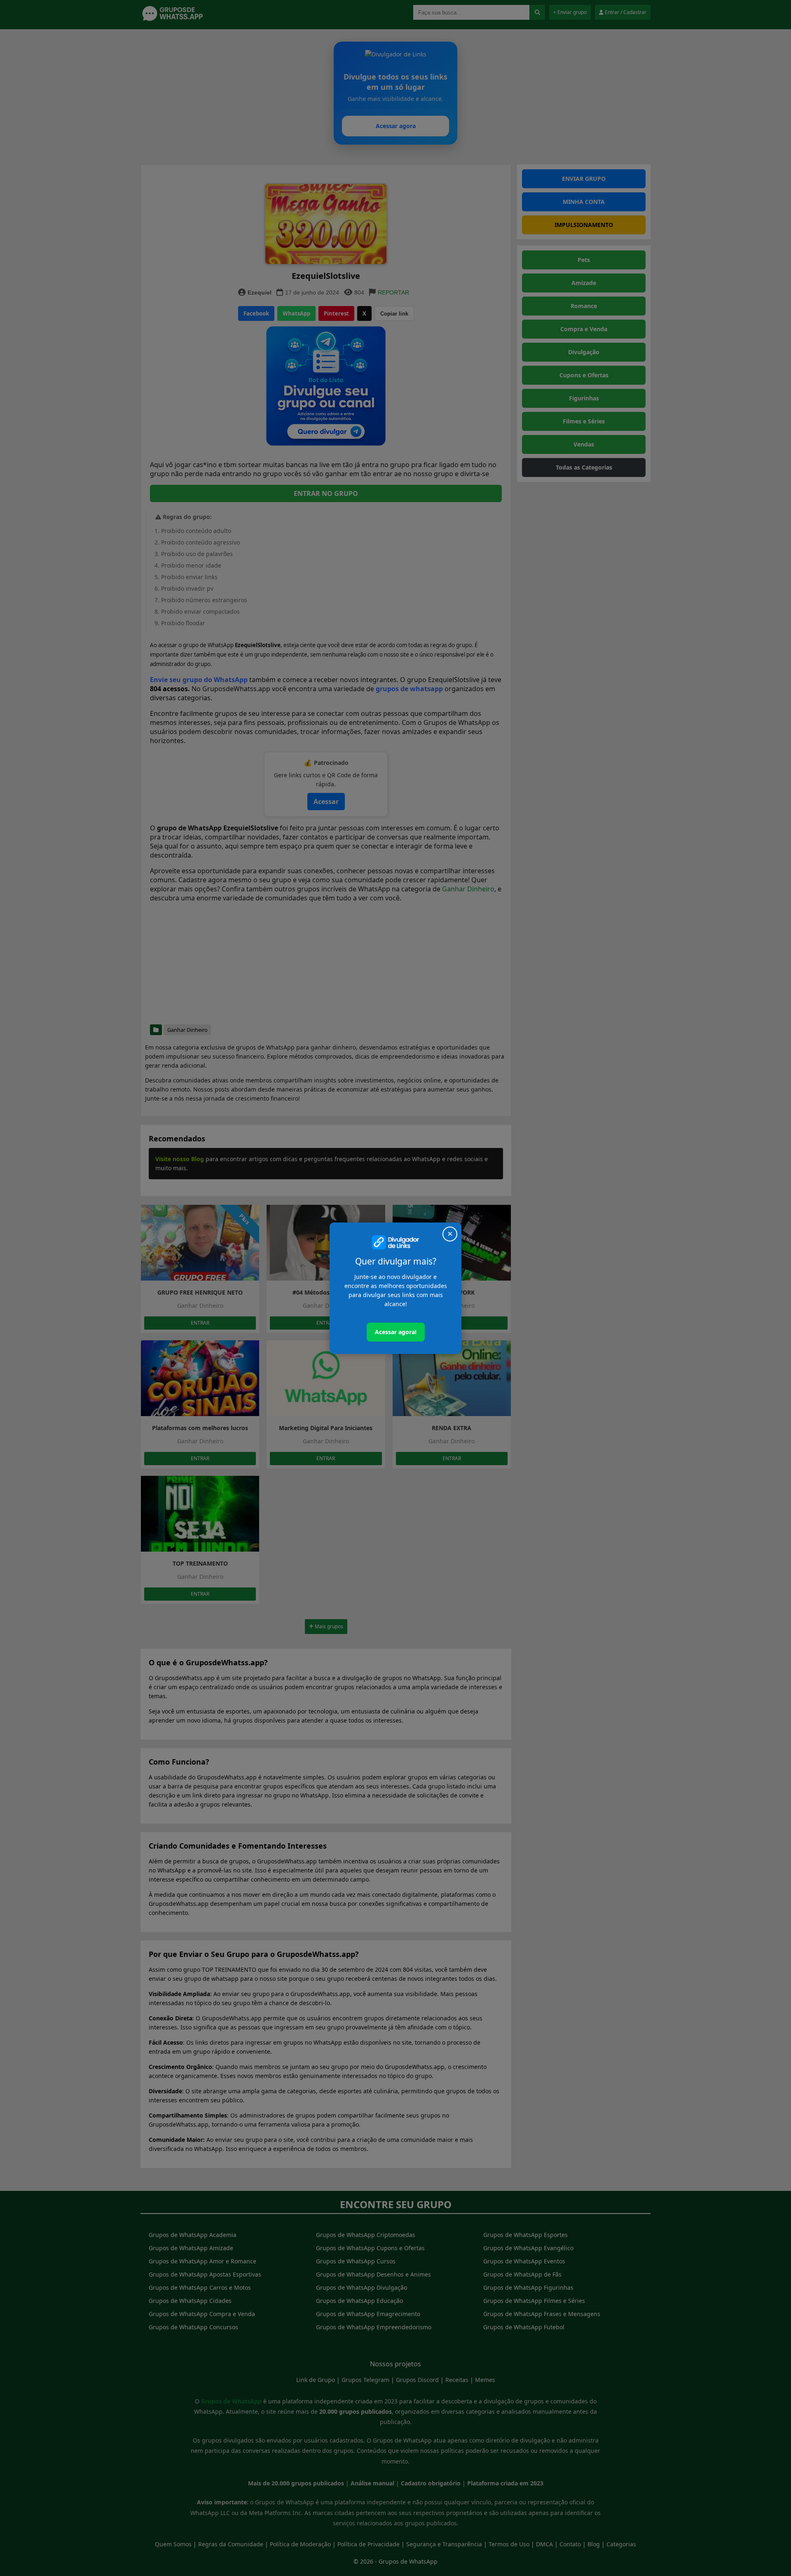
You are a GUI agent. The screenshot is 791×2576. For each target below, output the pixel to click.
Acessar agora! (396, 1332)
